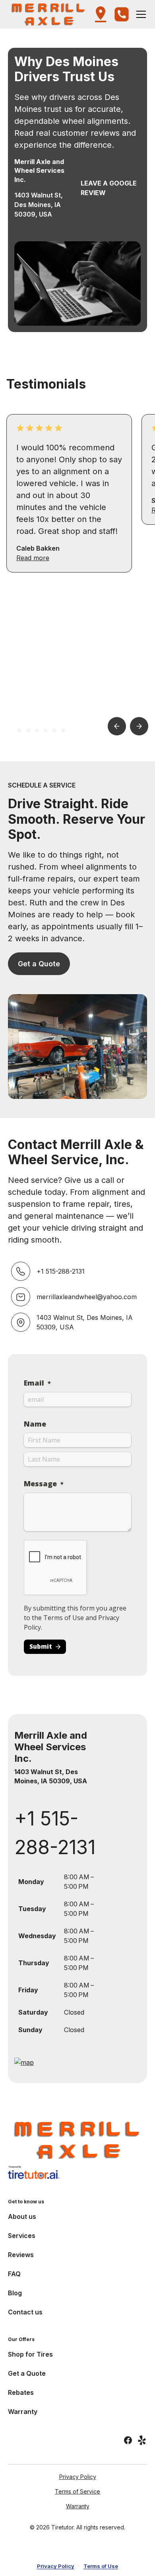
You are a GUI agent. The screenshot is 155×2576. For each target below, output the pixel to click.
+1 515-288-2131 (55, 1833)
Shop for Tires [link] (30, 2354)
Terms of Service (77, 2491)
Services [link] (22, 2236)
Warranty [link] (23, 2412)
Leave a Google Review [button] (109, 188)
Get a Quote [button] (39, 964)
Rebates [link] (21, 2392)
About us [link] (22, 2216)
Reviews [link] (21, 2255)
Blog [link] (15, 2293)
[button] (49, 14)
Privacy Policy (78, 2477)
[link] (77, 2140)
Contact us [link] (25, 2312)
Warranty (78, 2506)
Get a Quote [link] (27, 2373)
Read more (33, 558)
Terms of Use (101, 2566)
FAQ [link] (14, 2274)
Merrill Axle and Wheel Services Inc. (51, 1747)
